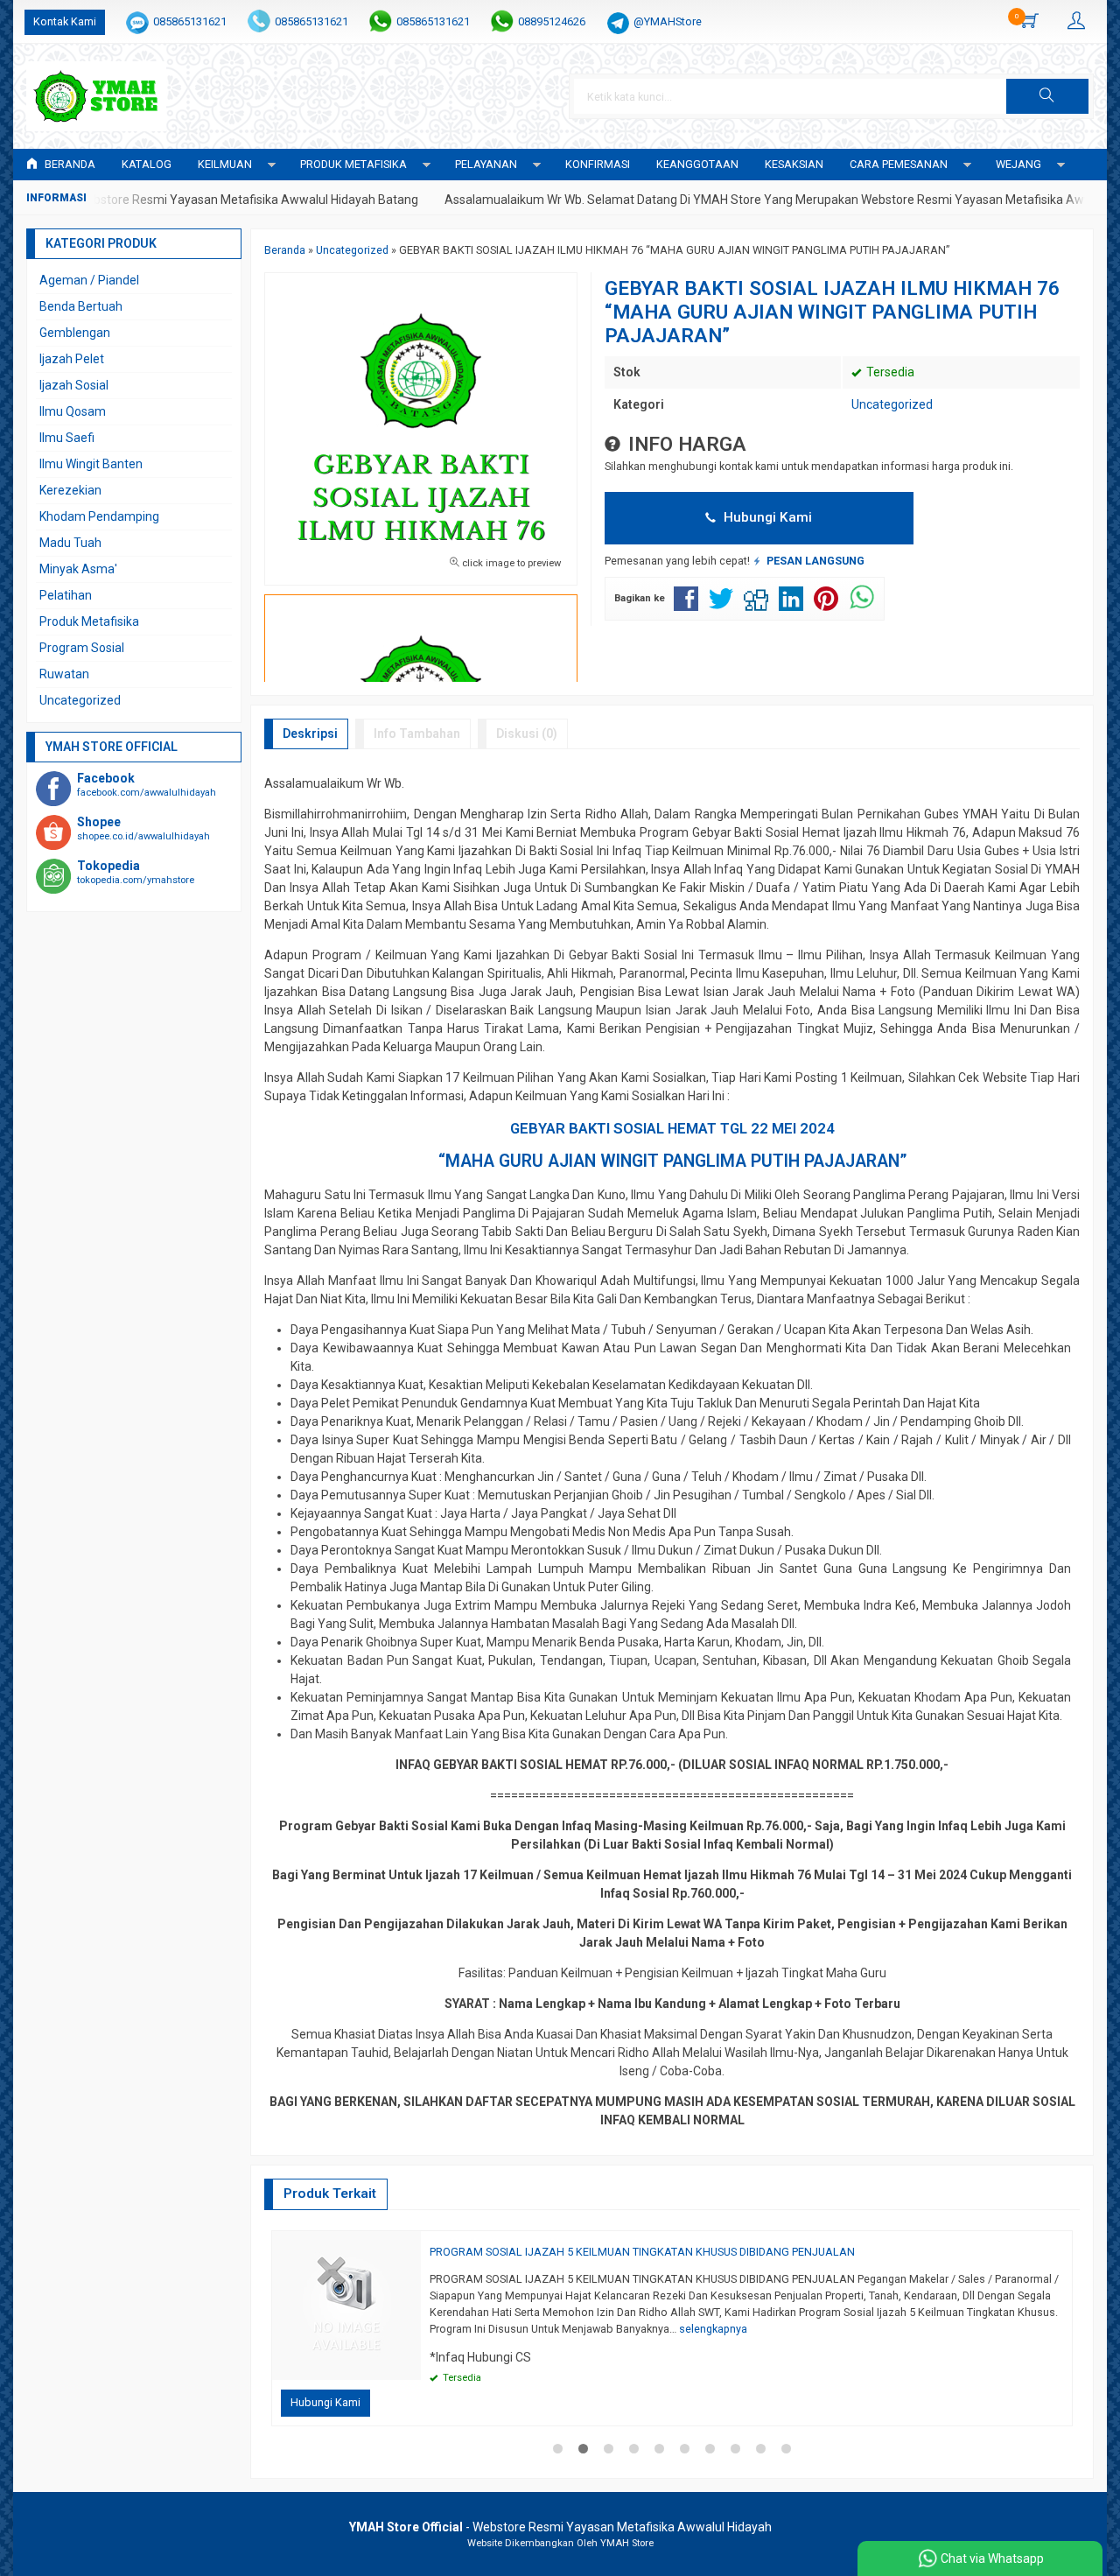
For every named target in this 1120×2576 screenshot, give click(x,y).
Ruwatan (64, 674)
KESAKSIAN (794, 164)
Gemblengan (75, 333)
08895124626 (552, 21)
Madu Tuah (70, 543)
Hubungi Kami (766, 517)
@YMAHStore (668, 21)
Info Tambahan (417, 733)
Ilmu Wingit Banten (91, 464)
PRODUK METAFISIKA (353, 164)
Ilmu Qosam (73, 411)
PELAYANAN (486, 164)
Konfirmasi (598, 164)
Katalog (147, 164)
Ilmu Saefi (67, 438)
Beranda (69, 164)
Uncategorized (892, 404)
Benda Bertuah (81, 306)
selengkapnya (786, 2312)
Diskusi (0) (527, 733)
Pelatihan (66, 595)
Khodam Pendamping (99, 516)
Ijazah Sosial (74, 385)
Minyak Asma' (78, 569)
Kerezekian (70, 490)
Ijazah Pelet (72, 359)
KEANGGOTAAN (697, 164)
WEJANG (1018, 164)
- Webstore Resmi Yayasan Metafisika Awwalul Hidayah (560, 2527)
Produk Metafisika (89, 621)
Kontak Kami (65, 21)
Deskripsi (310, 733)
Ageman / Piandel (89, 280)
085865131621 (190, 21)
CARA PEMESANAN (899, 164)
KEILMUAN (225, 164)
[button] (1047, 96)
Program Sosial (82, 648)
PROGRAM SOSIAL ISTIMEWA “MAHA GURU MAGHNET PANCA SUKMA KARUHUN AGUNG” (535, 2252)
